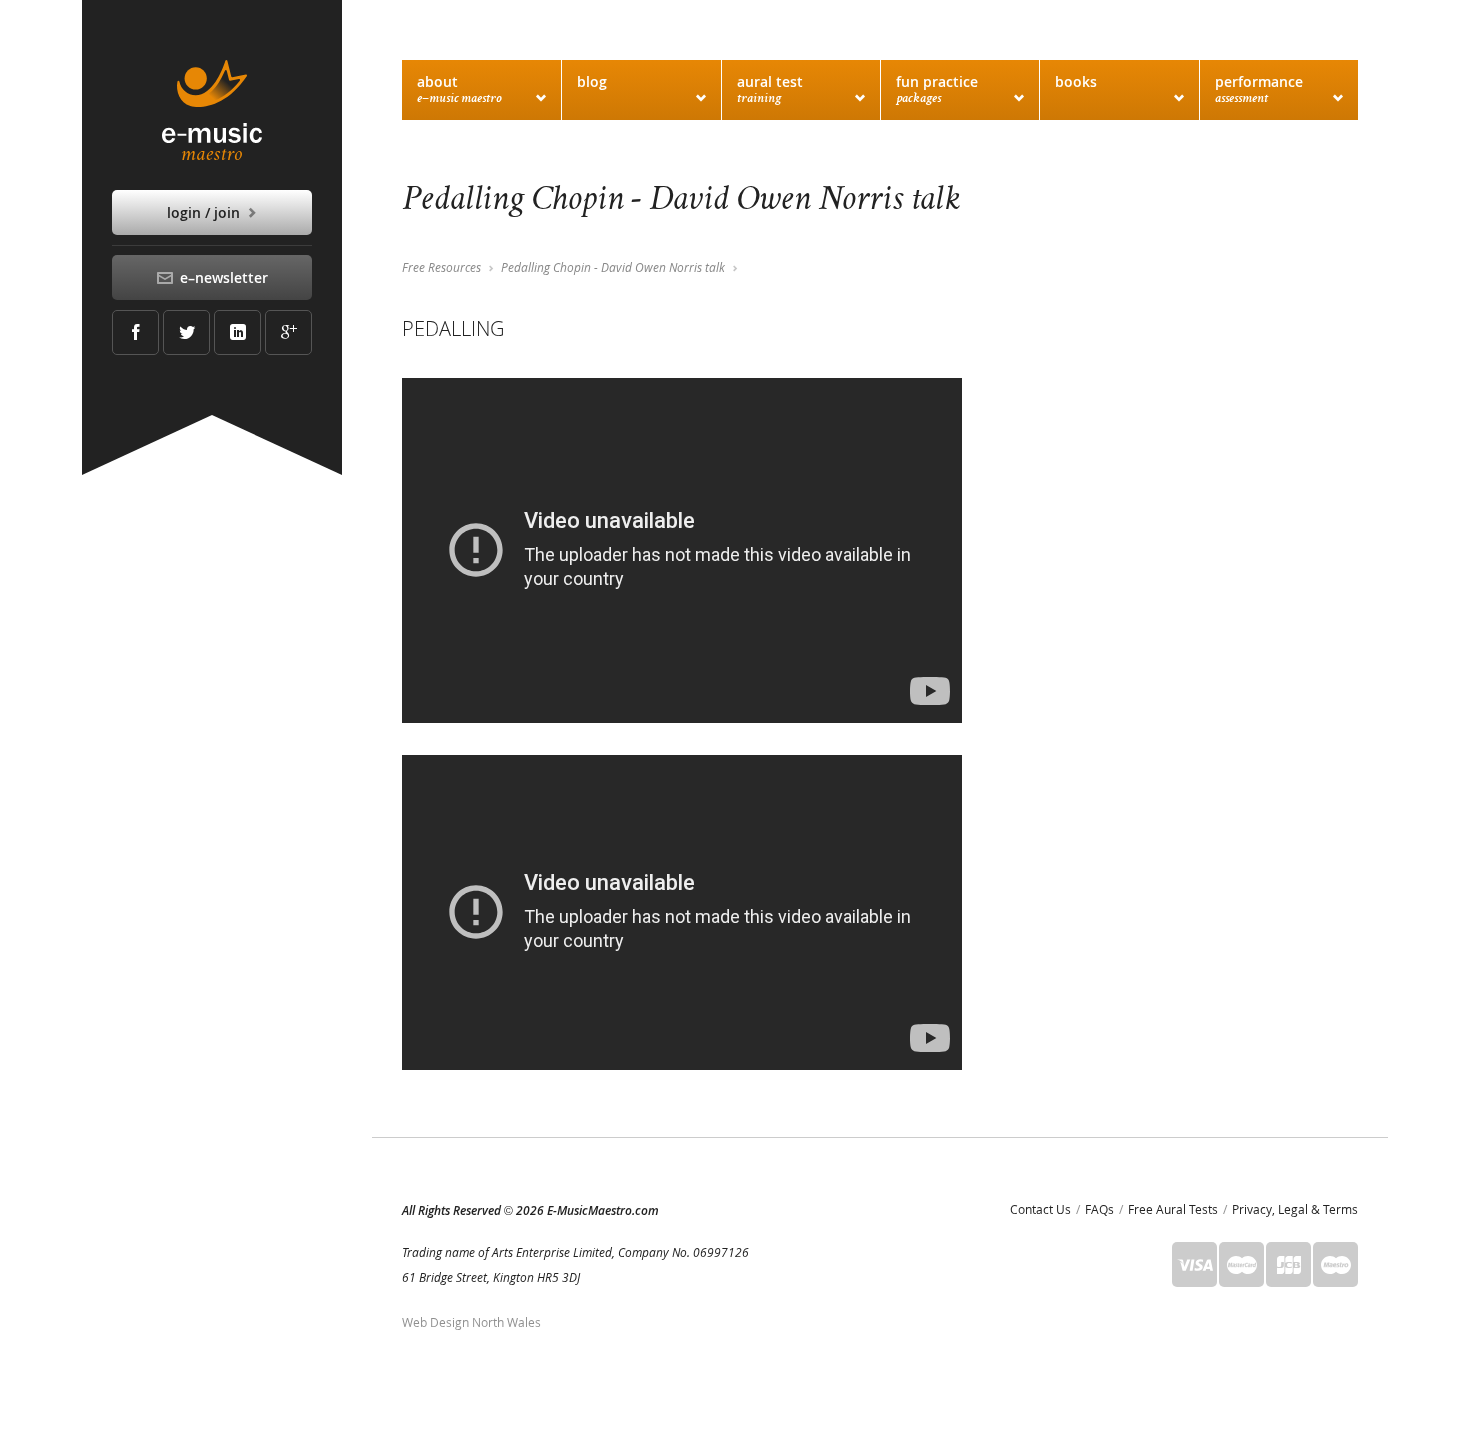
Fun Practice (937, 89)
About (459, 89)
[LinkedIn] (237, 332)
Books (1076, 81)
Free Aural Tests (1173, 1209)
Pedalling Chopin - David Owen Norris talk (613, 267)
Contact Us (1040, 1209)
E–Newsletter (222, 277)
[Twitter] (186, 332)
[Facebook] (135, 332)
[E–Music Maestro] (212, 110)
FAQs (1099, 1209)
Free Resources (441, 267)
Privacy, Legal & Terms (1295, 1209)
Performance (1259, 89)
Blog (592, 81)
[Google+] (288, 332)
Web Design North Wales (471, 1322)
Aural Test (770, 89)
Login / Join (205, 212)
